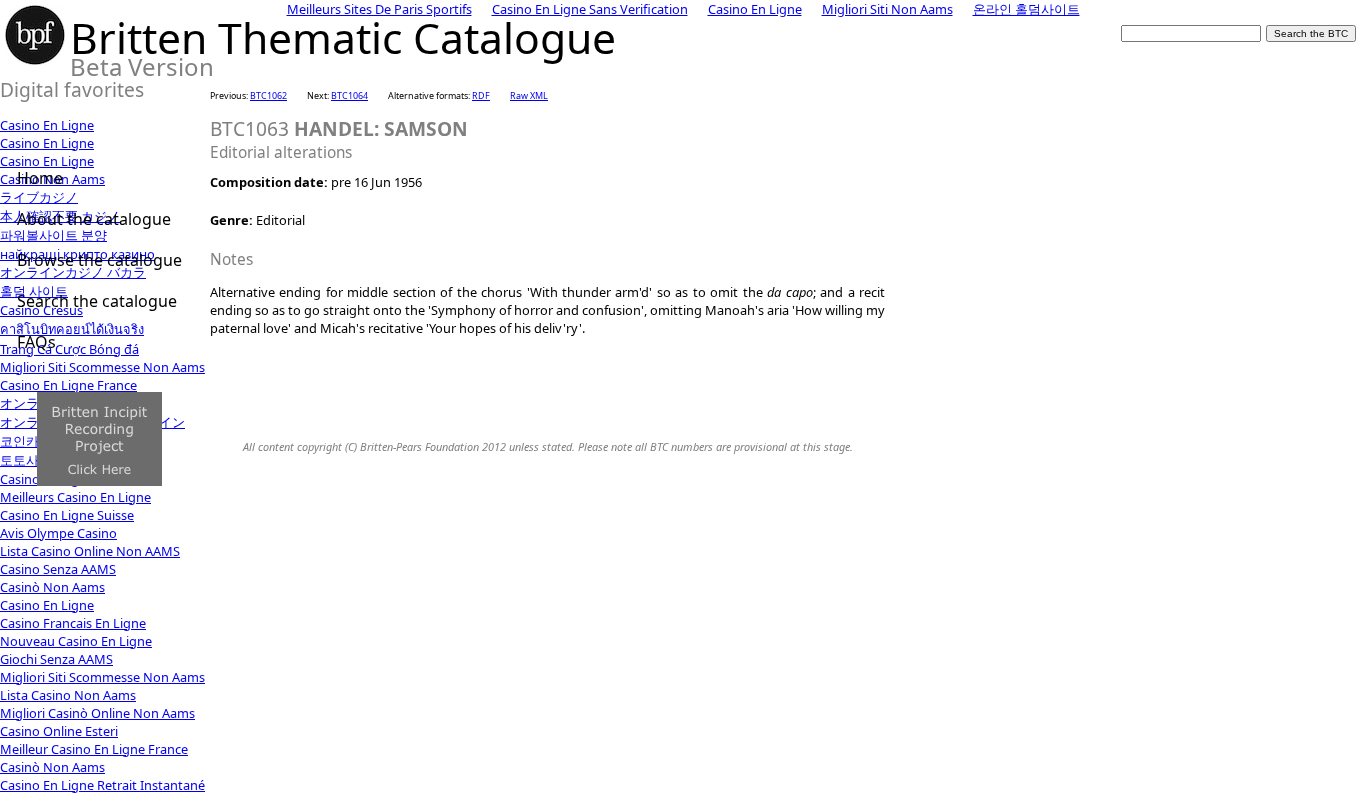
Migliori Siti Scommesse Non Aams (102, 677)
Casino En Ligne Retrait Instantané (102, 785)
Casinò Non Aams (52, 587)
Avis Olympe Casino (58, 533)
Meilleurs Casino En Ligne (75, 497)
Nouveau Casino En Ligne (76, 641)
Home (40, 178)
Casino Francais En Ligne (73, 623)
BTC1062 (268, 95)
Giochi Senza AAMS (56, 659)
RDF (481, 95)
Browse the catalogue (99, 260)
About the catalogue (94, 219)
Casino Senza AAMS (58, 569)
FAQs (36, 342)
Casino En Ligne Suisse (67, 515)
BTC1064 (349, 95)
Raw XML (529, 95)
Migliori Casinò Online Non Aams (97, 713)
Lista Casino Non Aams (68, 695)
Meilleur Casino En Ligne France (94, 749)
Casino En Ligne (47, 125)
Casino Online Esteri (59, 731)
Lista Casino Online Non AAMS (90, 551)
